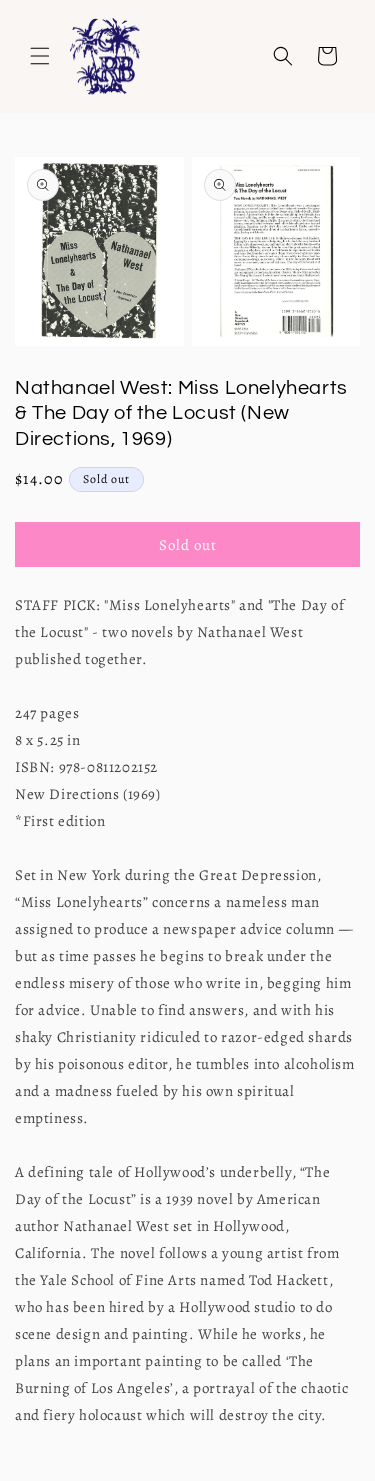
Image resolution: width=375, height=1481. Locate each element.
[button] (40, 56)
